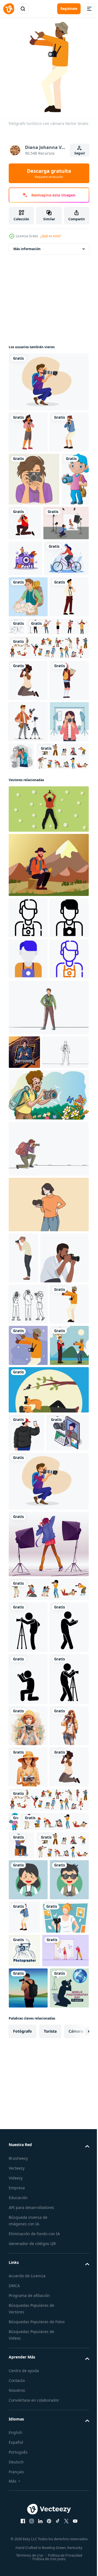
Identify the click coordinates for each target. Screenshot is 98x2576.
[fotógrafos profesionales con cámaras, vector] (48, 2127)
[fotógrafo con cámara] (28, 764)
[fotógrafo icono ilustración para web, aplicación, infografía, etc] (28, 1167)
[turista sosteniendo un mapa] (28, 723)
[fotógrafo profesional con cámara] (54, 560)
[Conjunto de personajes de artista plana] (40, 794)
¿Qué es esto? (51, 236)
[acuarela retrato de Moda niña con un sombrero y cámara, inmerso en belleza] (28, 2367)
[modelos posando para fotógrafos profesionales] (48, 815)
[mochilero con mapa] (28, 889)
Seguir (80, 153)
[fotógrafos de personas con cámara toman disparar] (43, 2565)
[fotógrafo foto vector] (28, 1721)
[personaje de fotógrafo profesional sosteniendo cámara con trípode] (28, 930)
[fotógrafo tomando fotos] (28, 1845)
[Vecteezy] (9, 9)
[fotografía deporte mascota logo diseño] (24, 1384)
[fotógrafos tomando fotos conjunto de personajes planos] (35, 1006)
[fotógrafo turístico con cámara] (28, 1762)
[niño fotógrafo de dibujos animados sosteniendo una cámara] (22, 569)
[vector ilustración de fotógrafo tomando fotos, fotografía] (28, 2165)
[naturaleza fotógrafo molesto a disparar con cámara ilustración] (48, 1059)
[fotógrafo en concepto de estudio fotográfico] (63, 965)
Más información (27, 245)
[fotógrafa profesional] (28, 972)
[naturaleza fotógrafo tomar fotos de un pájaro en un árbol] (48, 1889)
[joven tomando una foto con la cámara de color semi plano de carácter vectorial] (23, 1624)
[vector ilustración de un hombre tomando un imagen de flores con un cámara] (48, 1461)
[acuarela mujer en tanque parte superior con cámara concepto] (28, 2450)
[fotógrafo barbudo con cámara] (28, 469)
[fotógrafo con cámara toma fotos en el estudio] (48, 2082)
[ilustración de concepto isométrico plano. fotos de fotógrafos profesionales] (30, 1970)
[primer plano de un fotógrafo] (34, 516)
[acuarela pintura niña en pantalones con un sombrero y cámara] (28, 2408)
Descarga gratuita (49, 173)
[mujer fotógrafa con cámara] (28, 428)
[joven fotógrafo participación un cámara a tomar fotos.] (33, 1675)
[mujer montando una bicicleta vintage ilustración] (31, 684)
